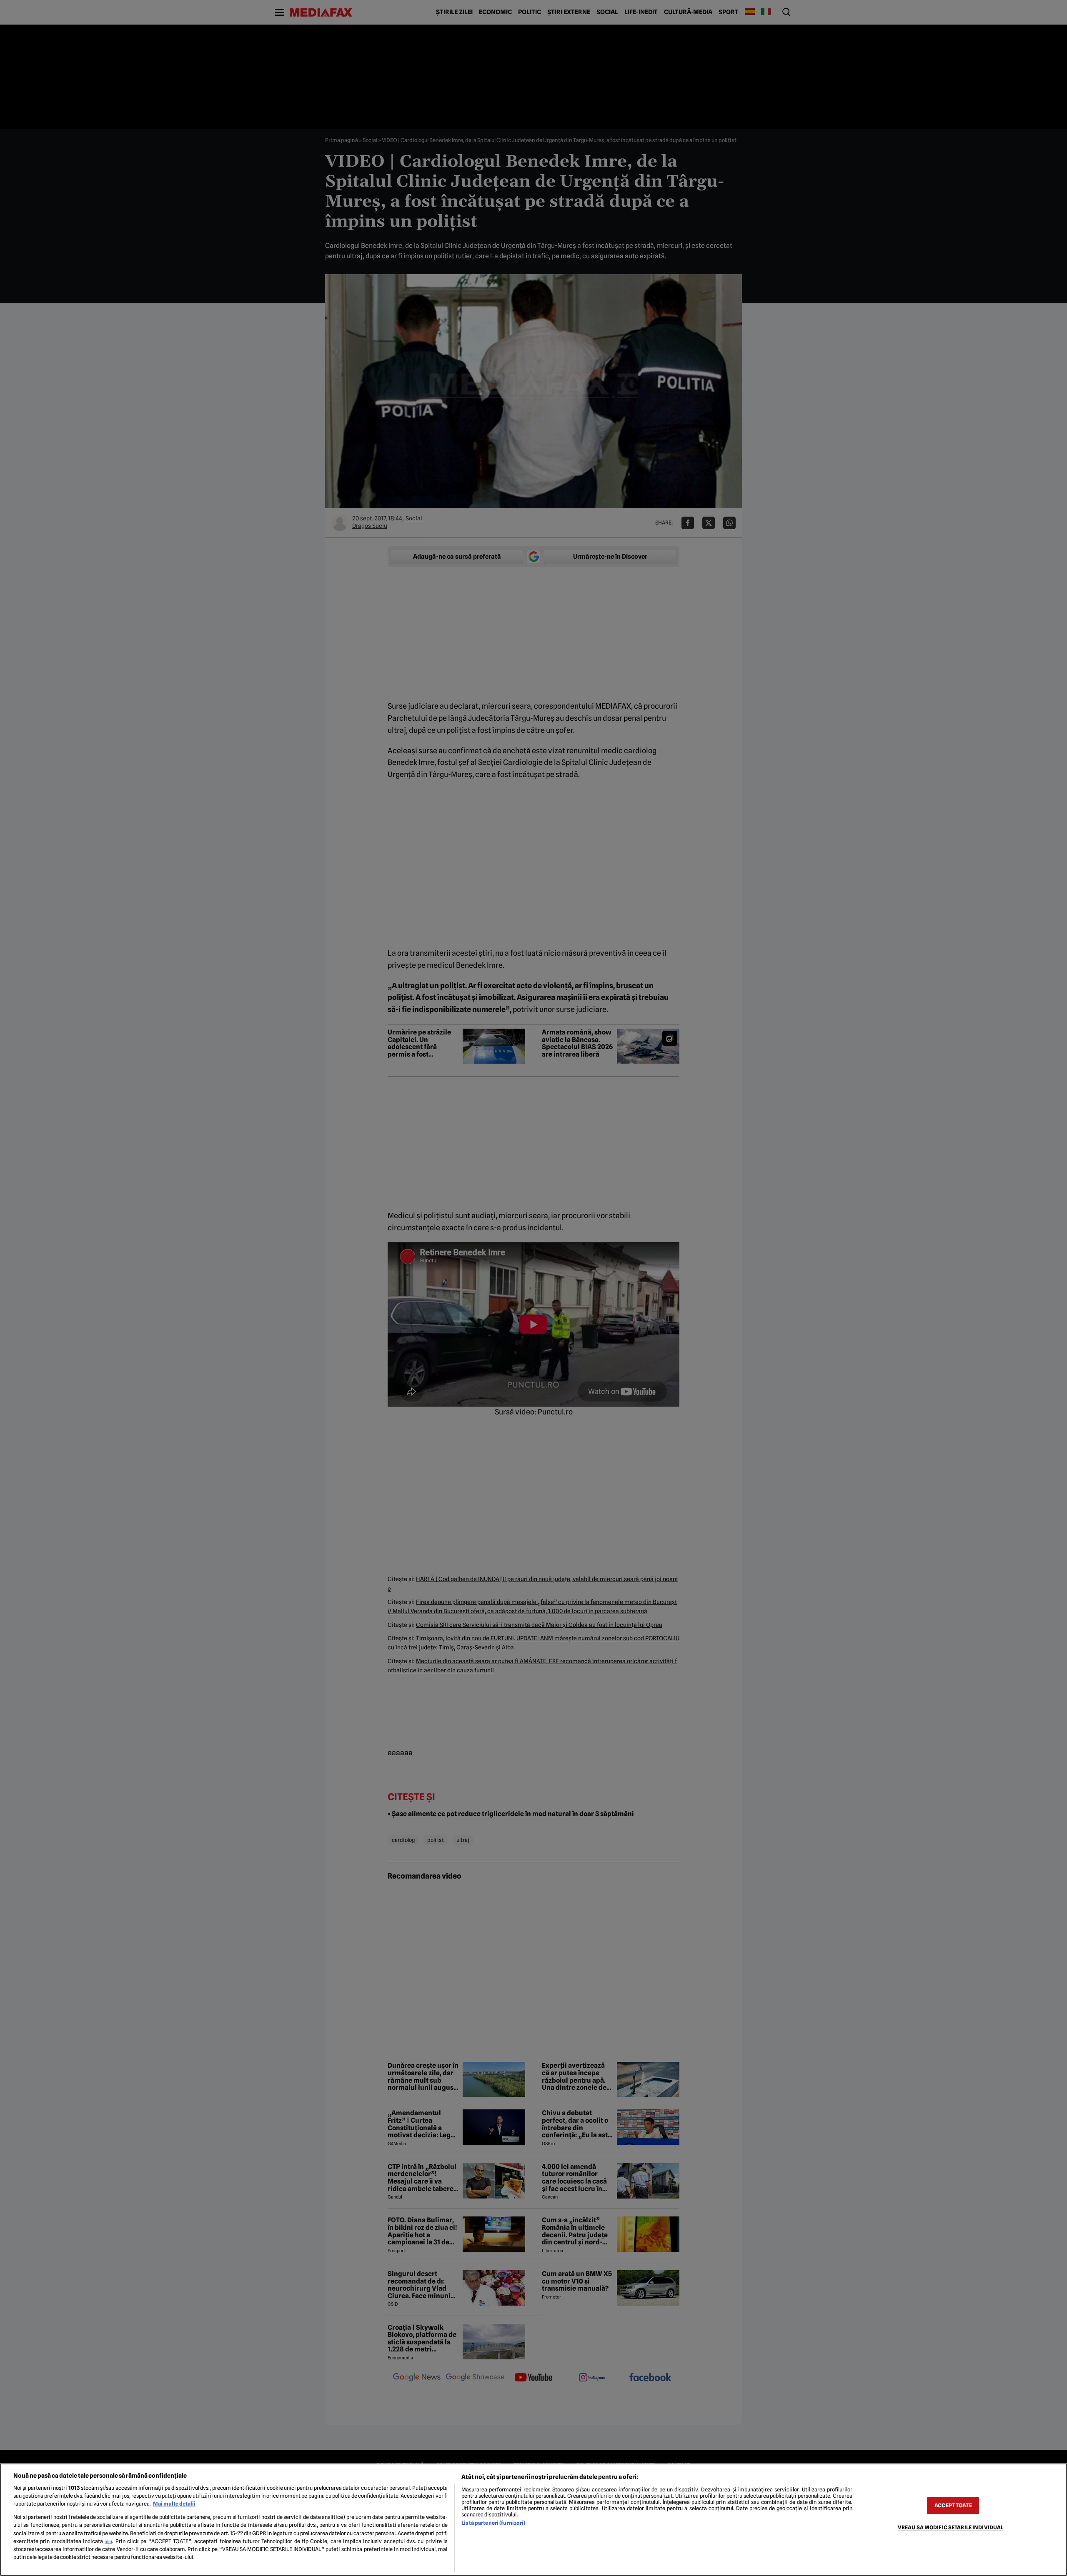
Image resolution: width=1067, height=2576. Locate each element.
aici (108, 2541)
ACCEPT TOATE (953, 2505)
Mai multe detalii (174, 2504)
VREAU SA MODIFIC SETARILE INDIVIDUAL (951, 2527)
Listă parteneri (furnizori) (493, 2523)
